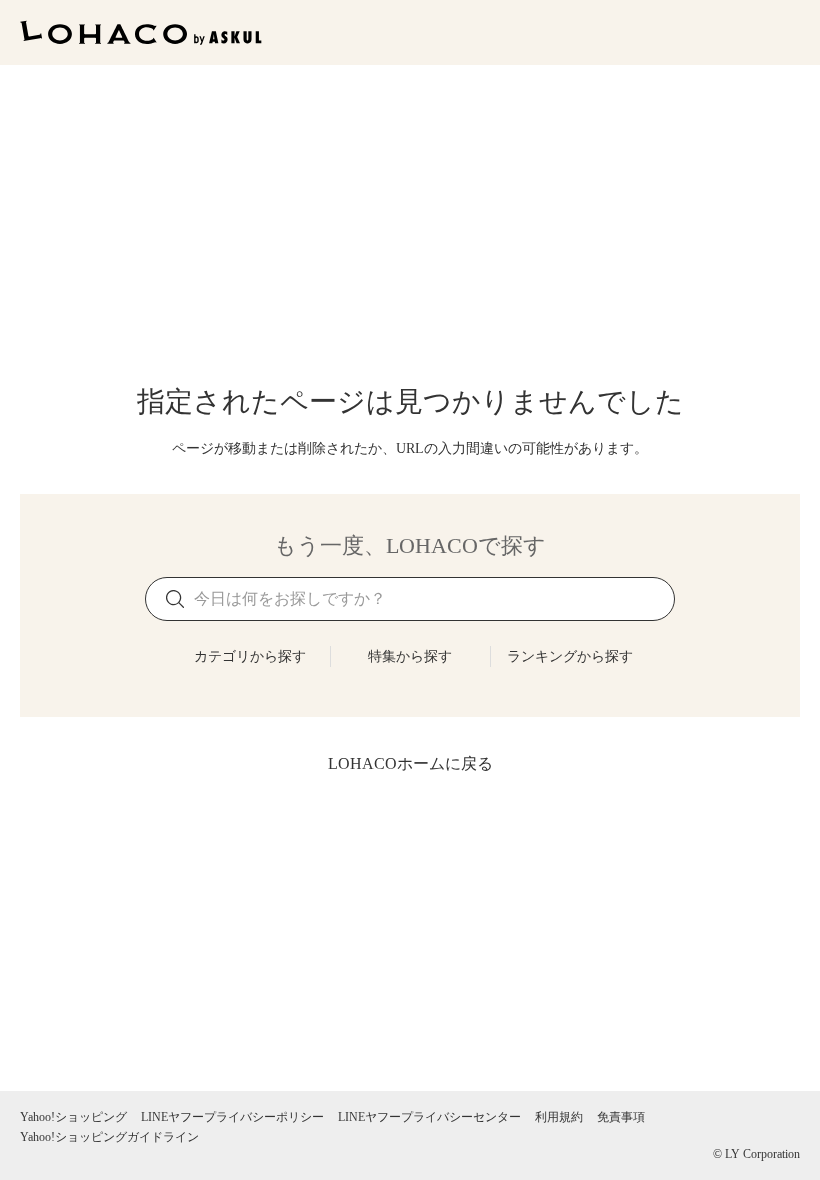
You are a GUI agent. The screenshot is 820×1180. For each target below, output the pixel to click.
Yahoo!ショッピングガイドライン (109, 1137)
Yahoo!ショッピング (73, 1117)
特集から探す (410, 656)
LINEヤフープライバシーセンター (429, 1117)
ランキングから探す (570, 656)
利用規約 (559, 1117)
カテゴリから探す (250, 656)
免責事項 (621, 1117)
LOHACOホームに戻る (410, 763)
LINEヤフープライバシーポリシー (232, 1117)
